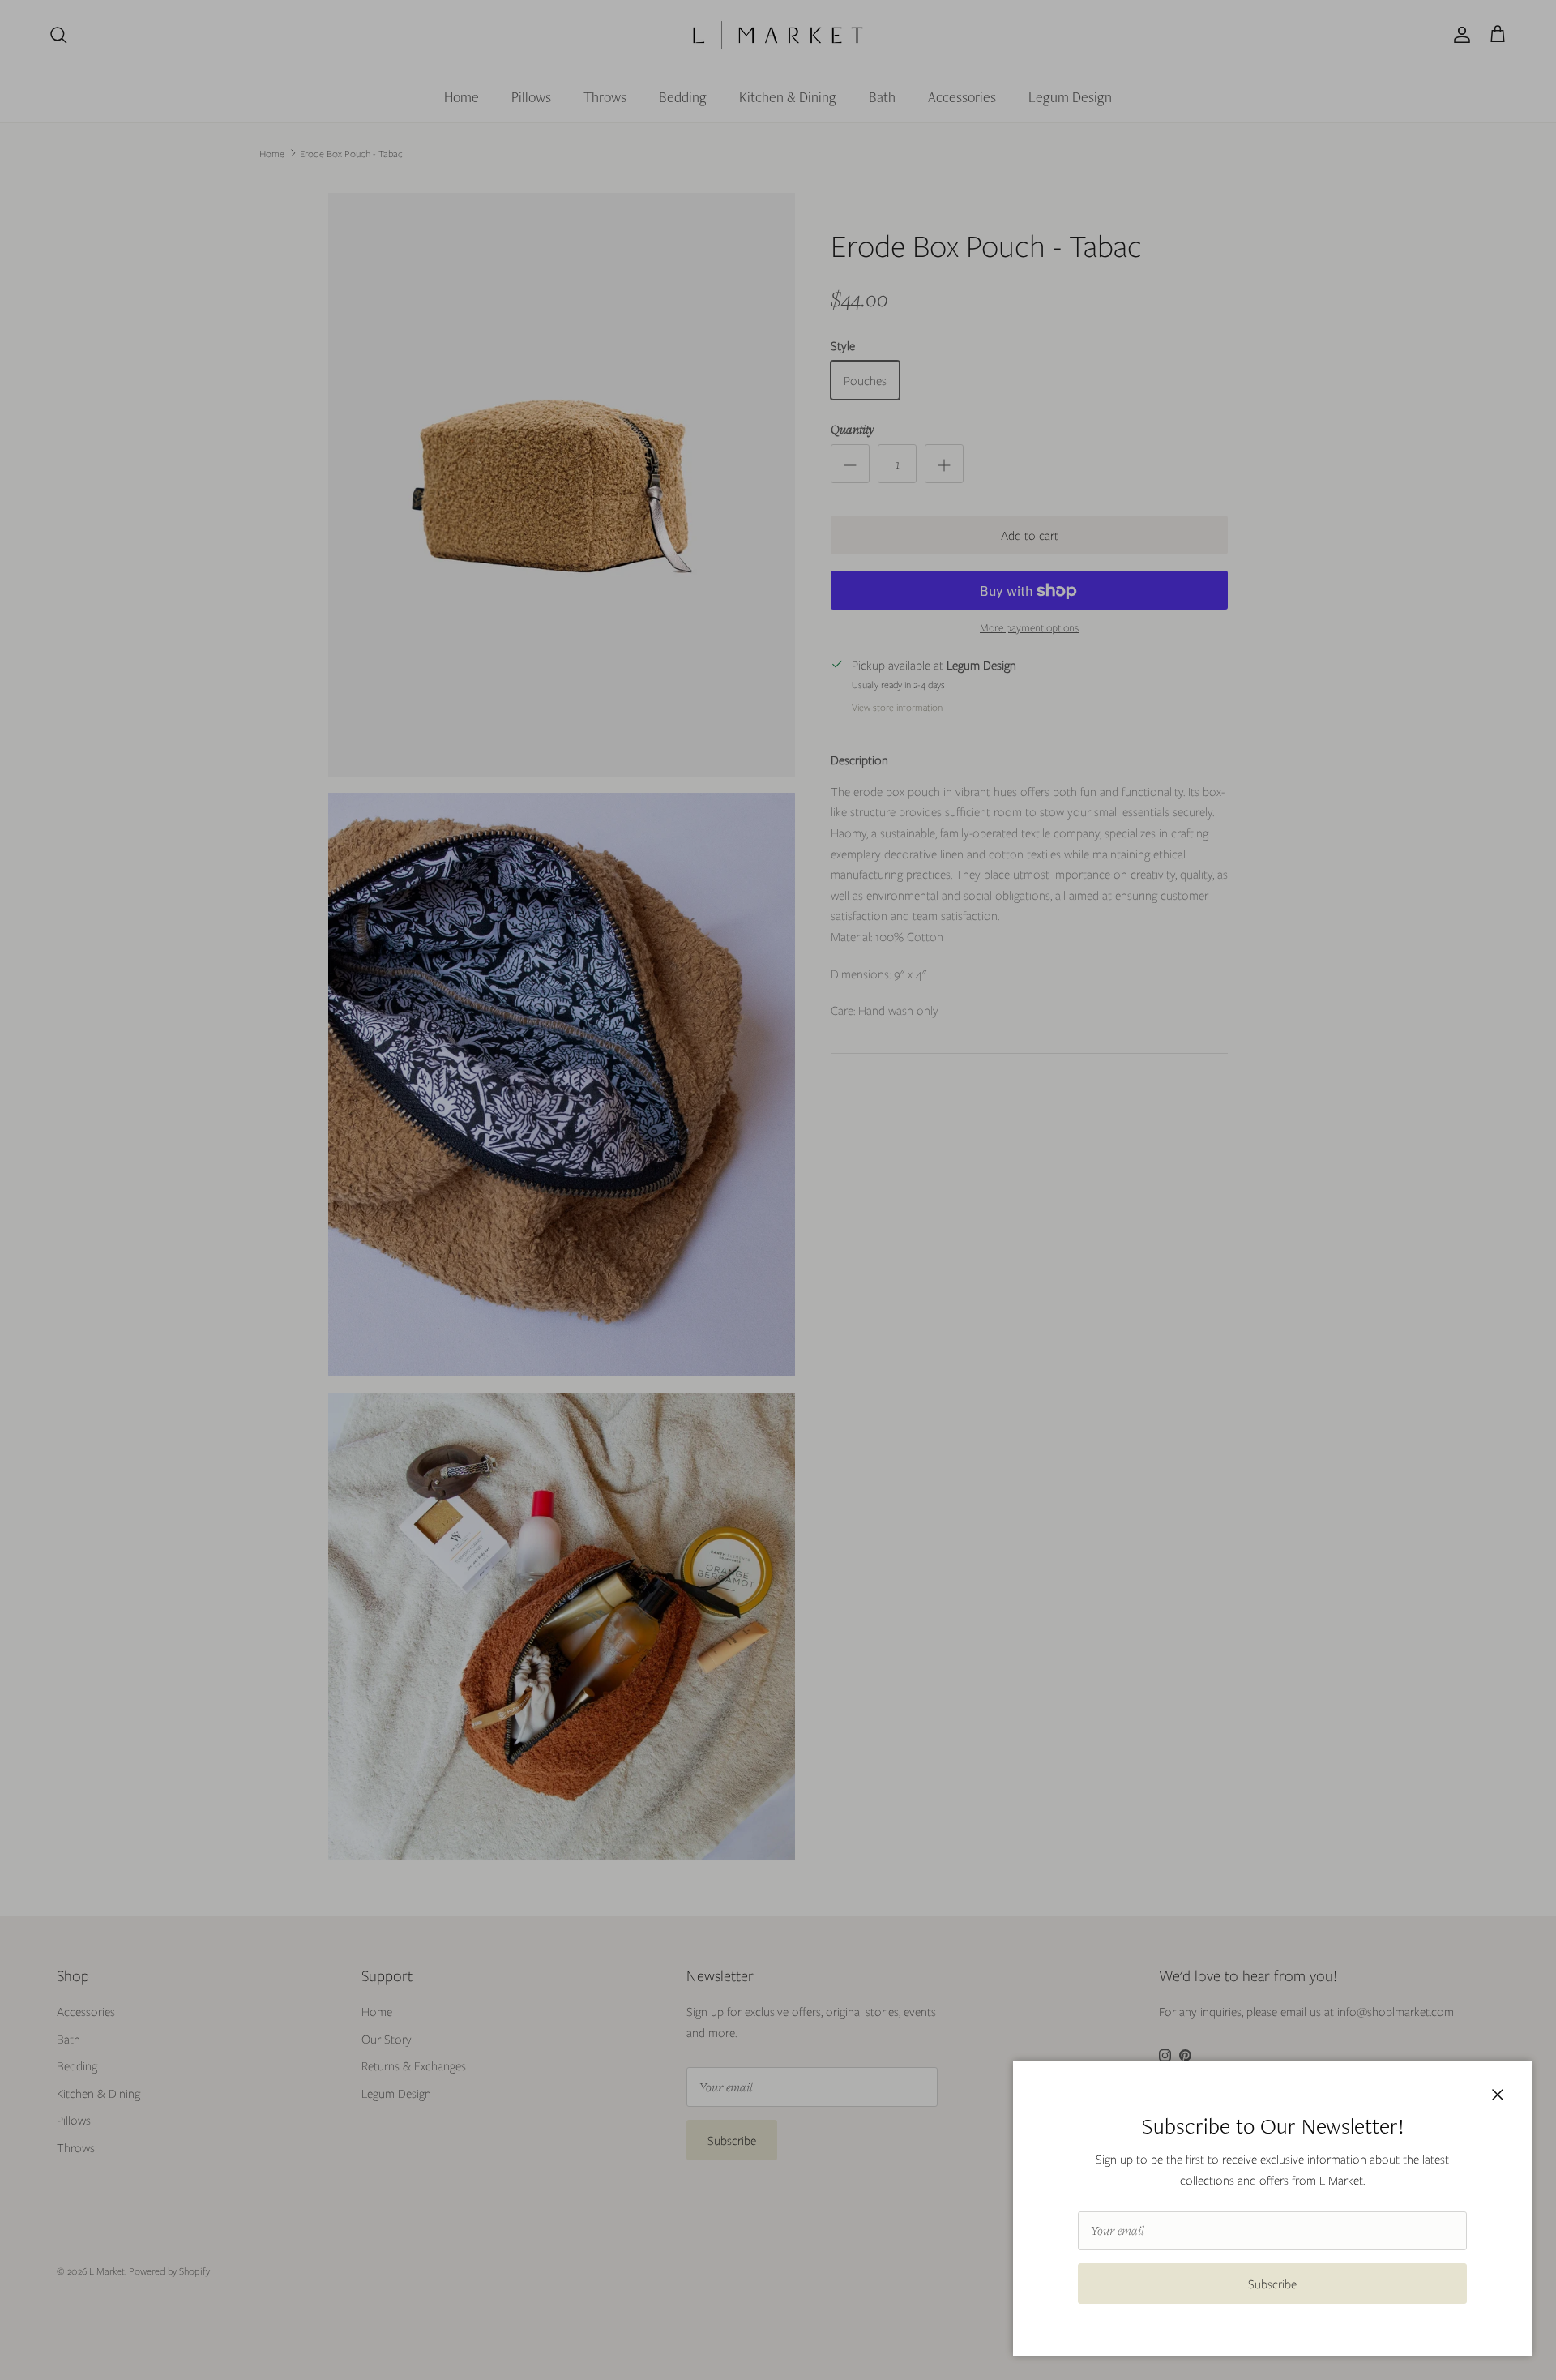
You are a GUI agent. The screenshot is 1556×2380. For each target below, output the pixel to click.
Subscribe (1272, 2284)
